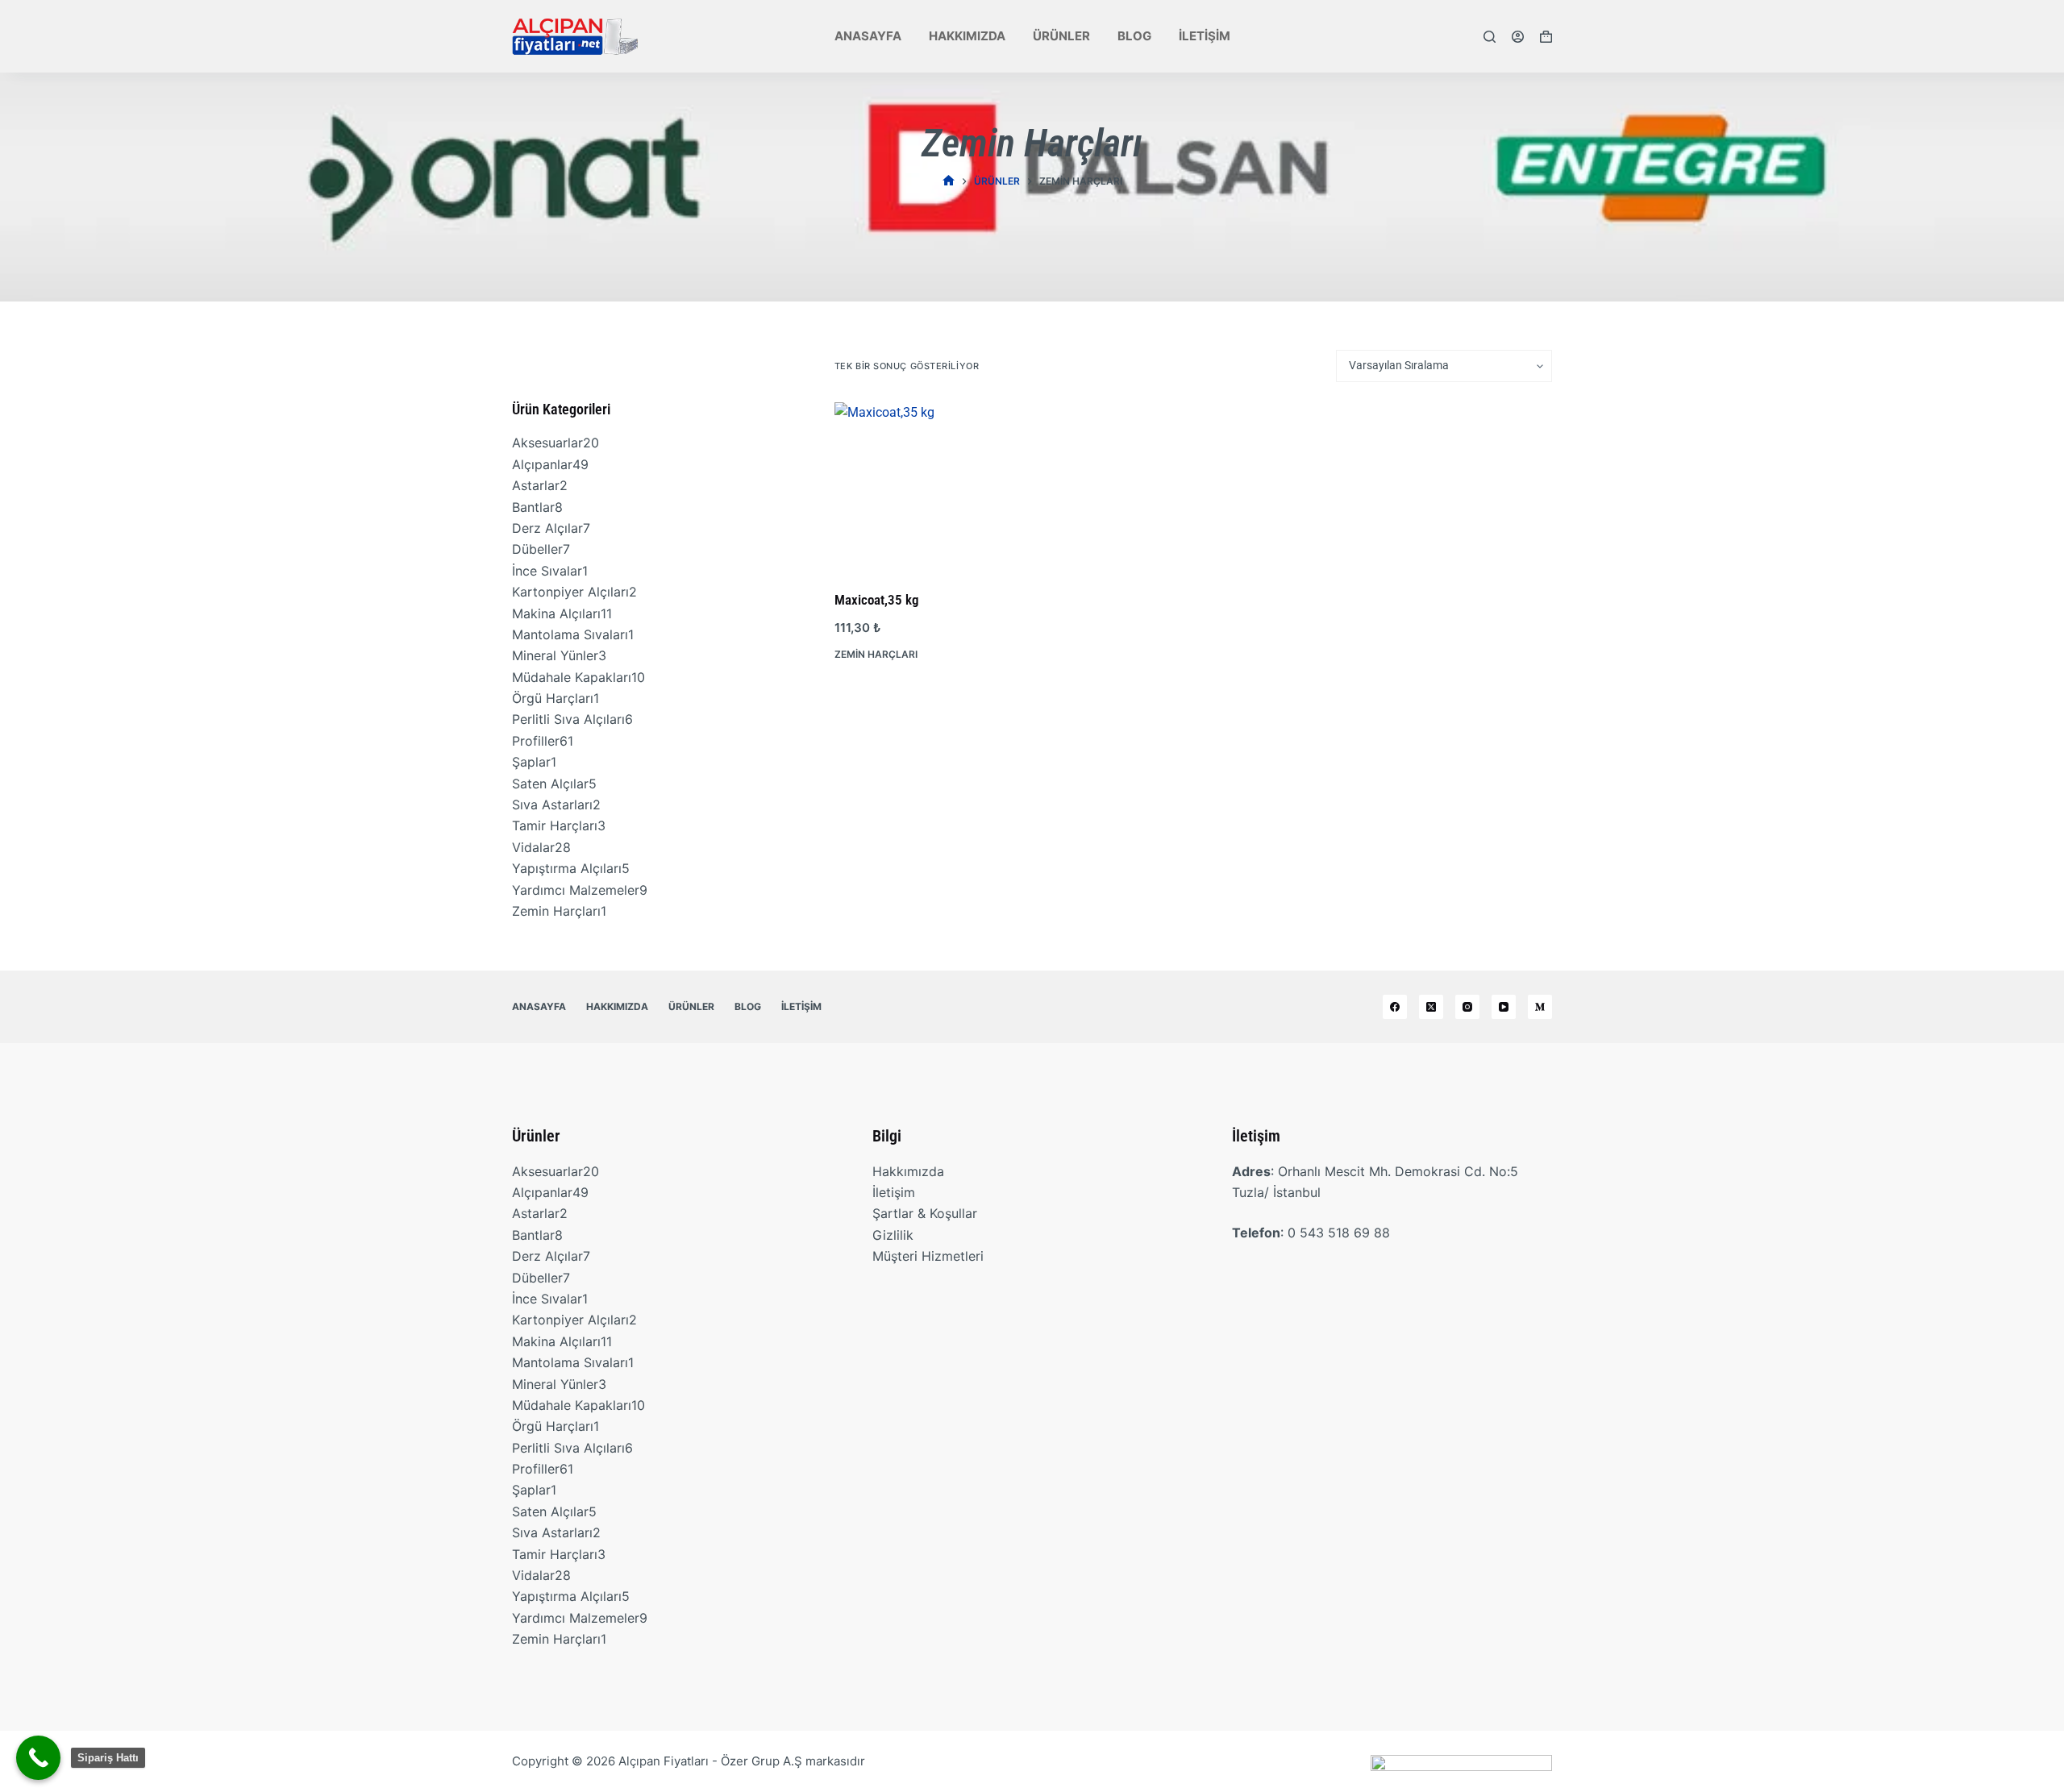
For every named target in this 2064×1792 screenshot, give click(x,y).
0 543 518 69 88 (1339, 1233)
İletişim (1205, 36)
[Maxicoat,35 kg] (918, 486)
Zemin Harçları (876, 654)
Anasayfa (868, 36)
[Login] (1518, 37)
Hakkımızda (967, 36)
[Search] (1490, 37)
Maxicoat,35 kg (877, 600)
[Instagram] (1467, 1007)
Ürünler (1061, 36)
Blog (1134, 36)
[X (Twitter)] (1431, 1007)
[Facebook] (1395, 1007)
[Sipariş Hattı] (38, 1758)
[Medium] (1540, 1007)
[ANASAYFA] (949, 181)
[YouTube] (1504, 1007)
